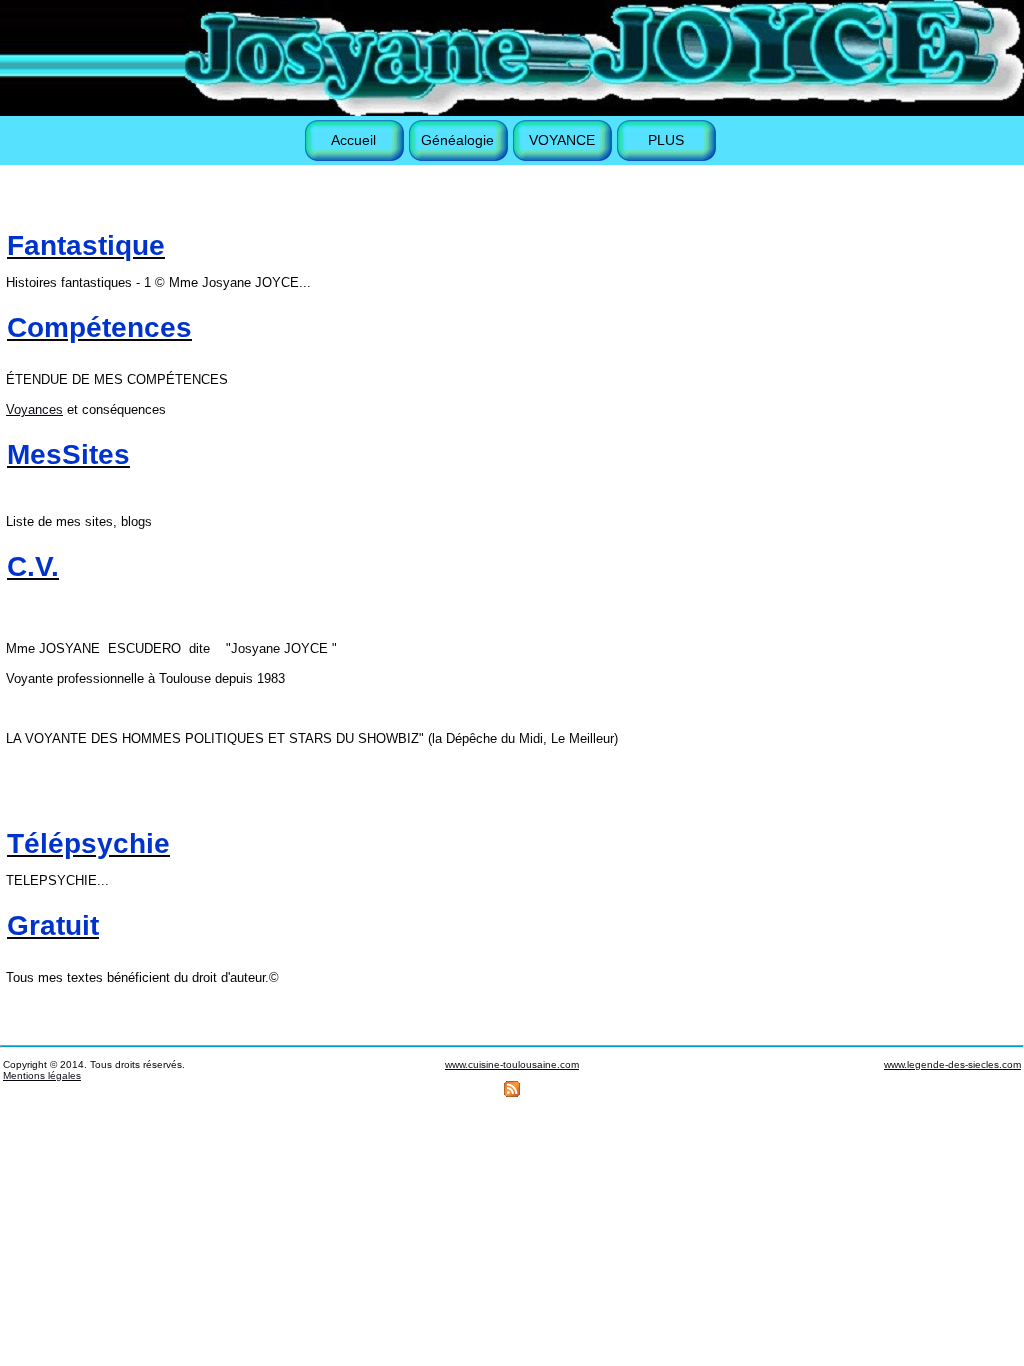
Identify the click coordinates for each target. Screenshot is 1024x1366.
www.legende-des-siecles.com (952, 1064)
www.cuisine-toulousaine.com (512, 1064)
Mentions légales (42, 1075)
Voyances (34, 409)
